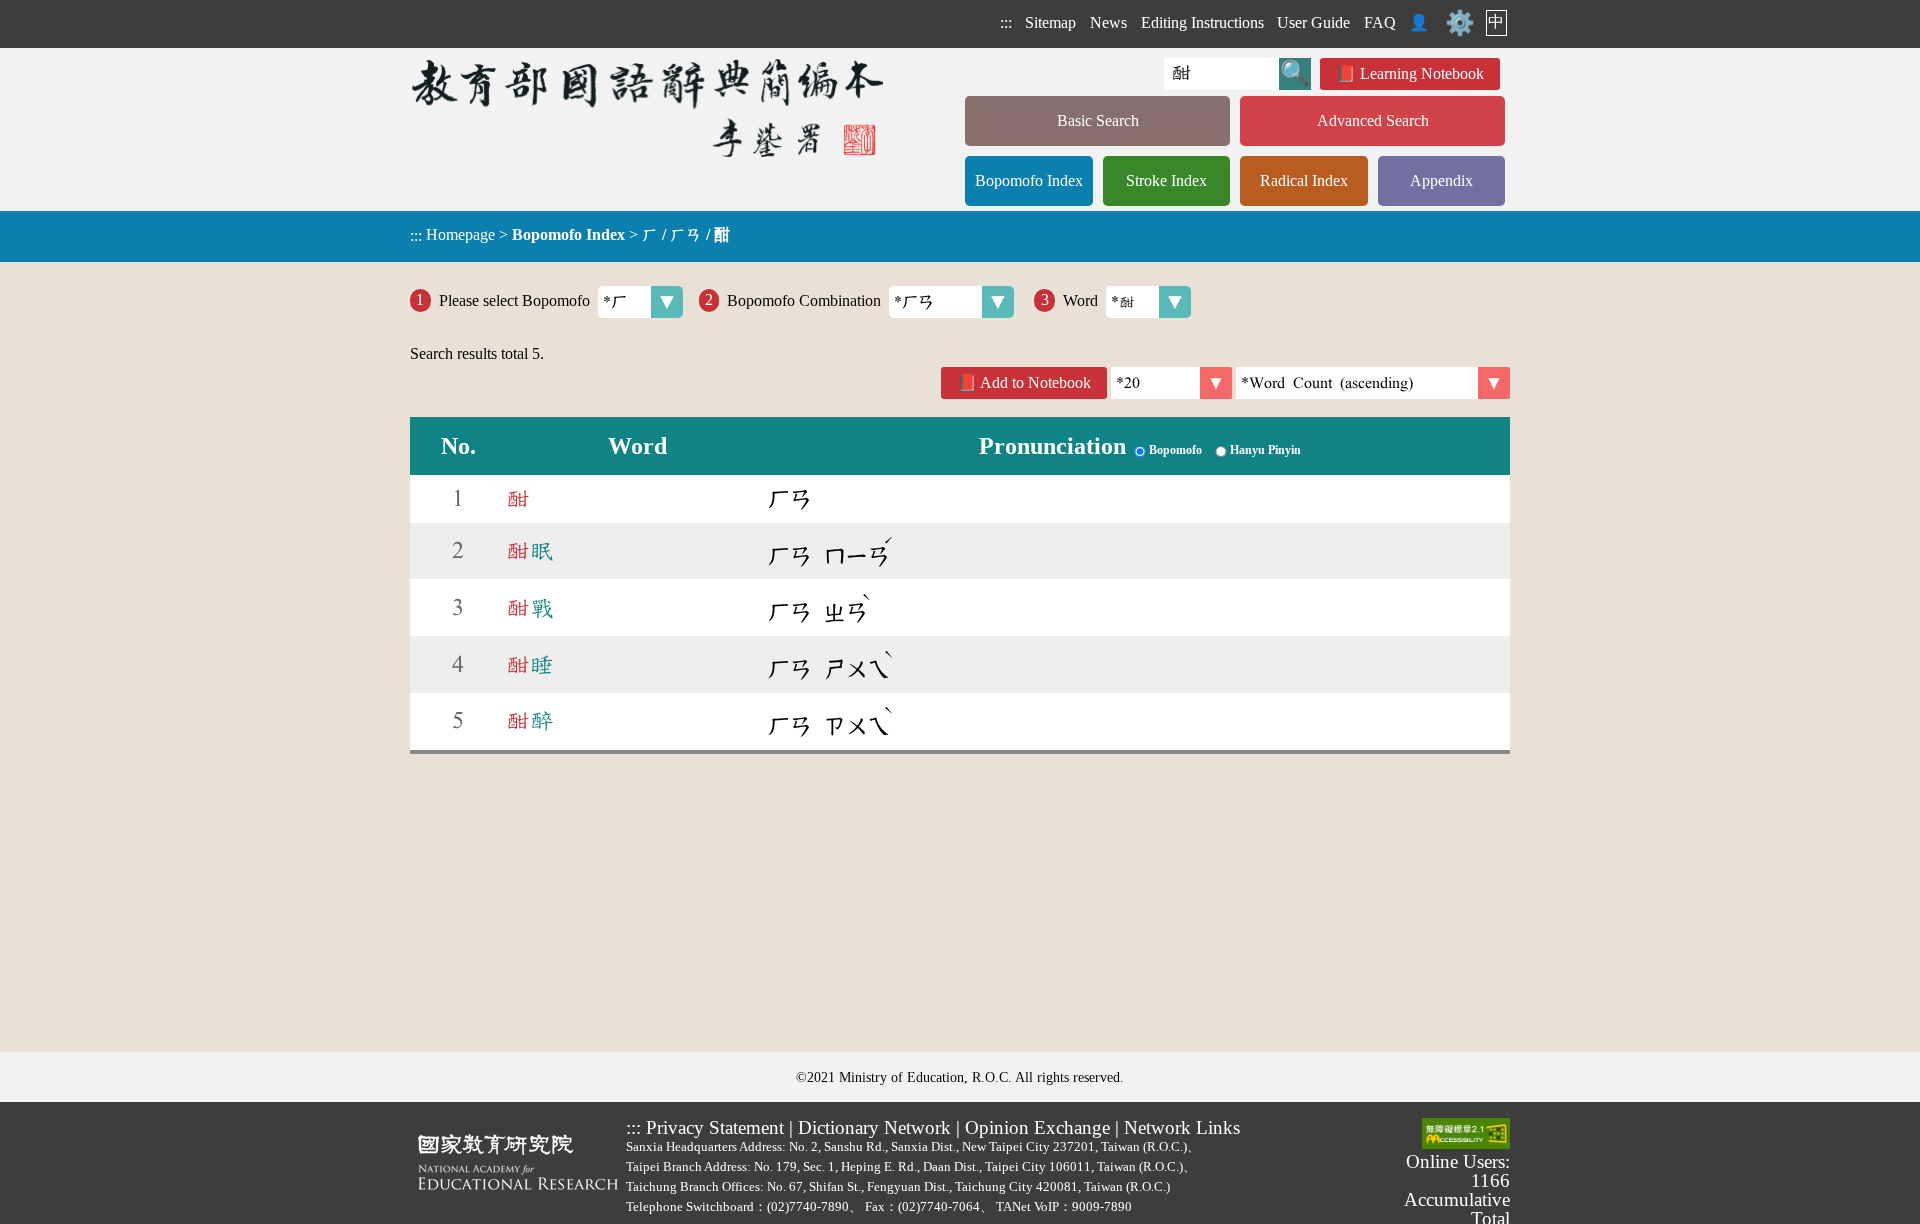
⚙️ (1460, 23)
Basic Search (1098, 120)
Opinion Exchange (1037, 1127)
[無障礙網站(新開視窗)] (1466, 1135)
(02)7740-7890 (808, 1206)
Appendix (1441, 180)
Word (1080, 299)
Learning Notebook (1422, 73)
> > (570, 235)
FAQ (1380, 22)
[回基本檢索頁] (649, 107)
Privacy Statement (715, 1127)
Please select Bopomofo (514, 299)
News (1108, 22)
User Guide (1313, 22)
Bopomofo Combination (804, 299)
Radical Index (1304, 180)
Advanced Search (1373, 120)
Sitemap (1050, 22)
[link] (1373, 383)
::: (1006, 22)
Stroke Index (1166, 180)
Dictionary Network (874, 1127)
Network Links (1182, 1127)
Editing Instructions (1202, 22)
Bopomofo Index (1029, 180)
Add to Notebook (1035, 382)
